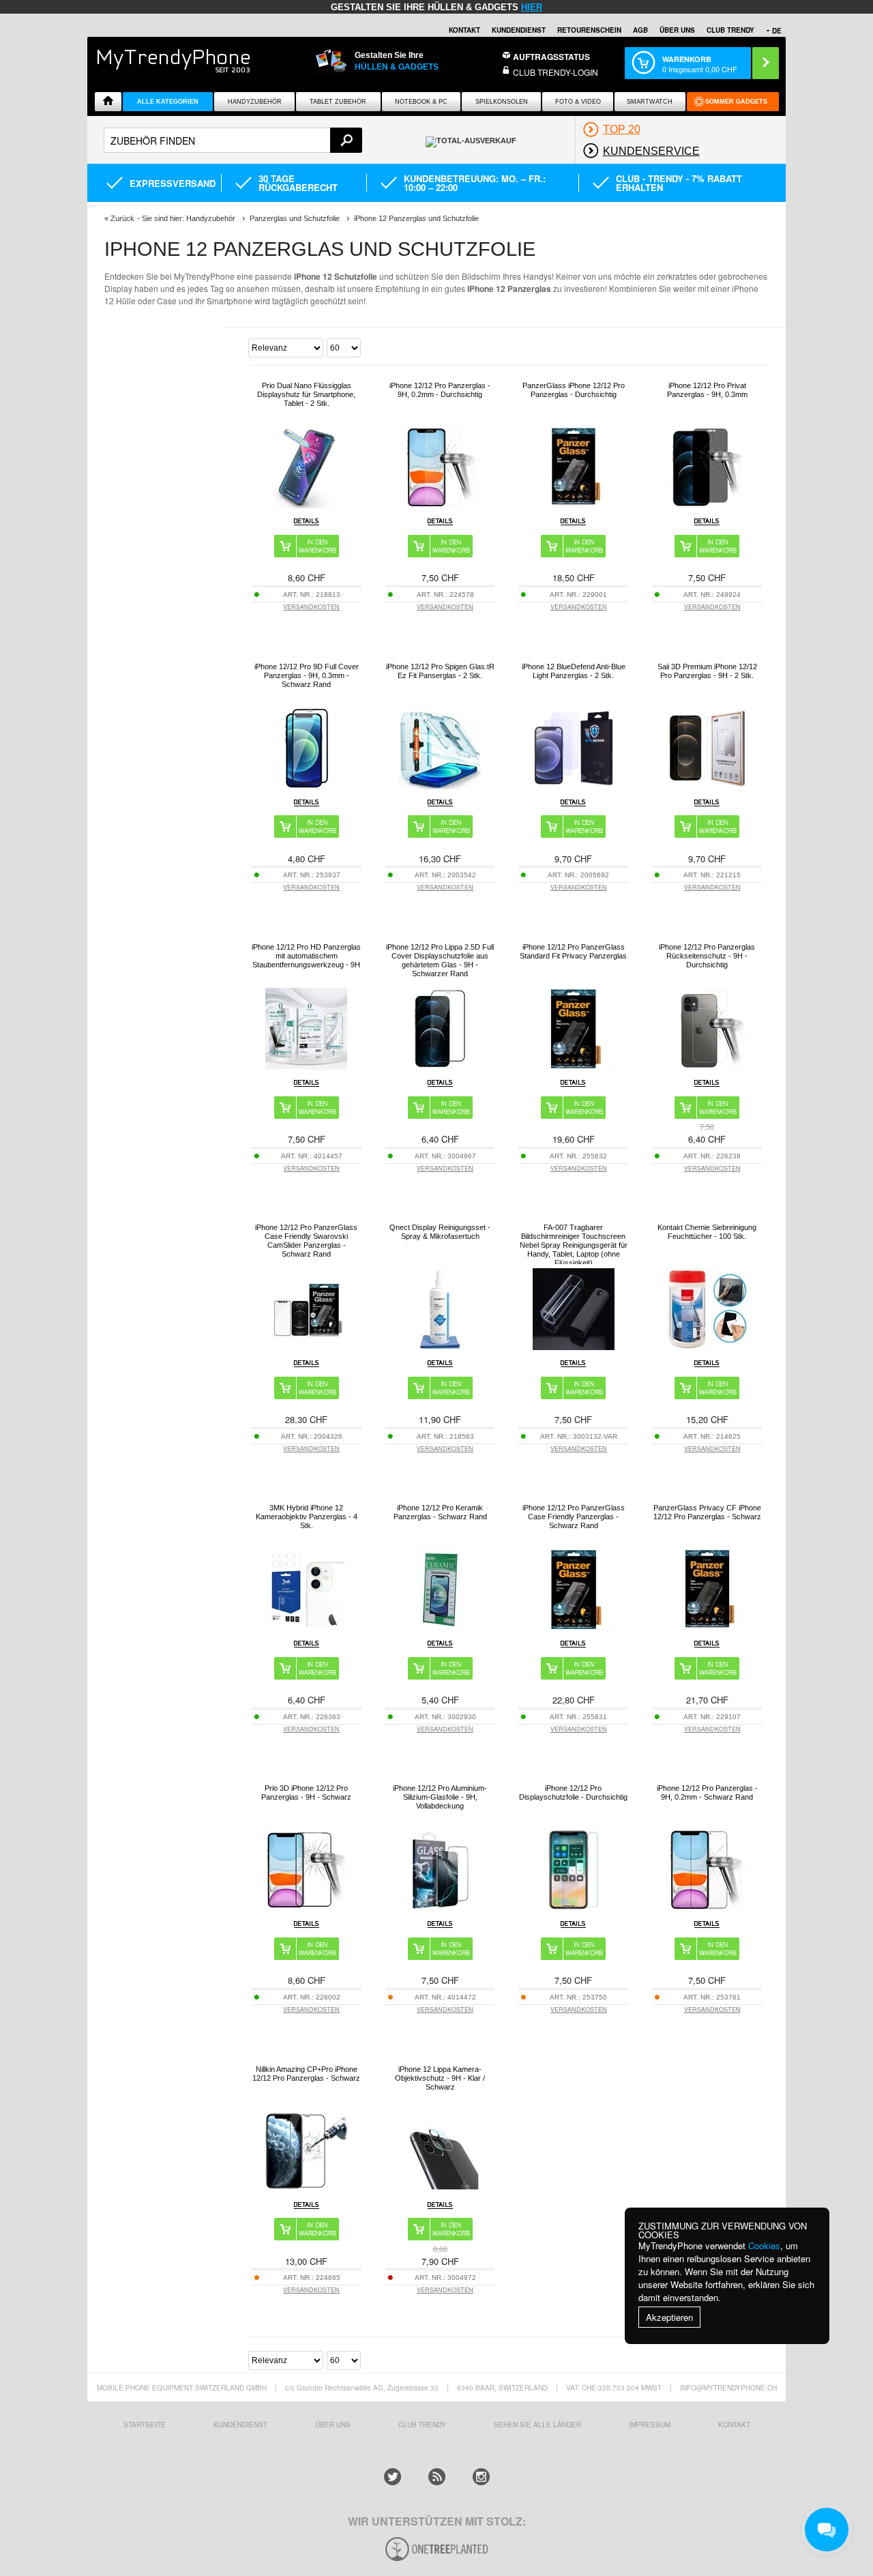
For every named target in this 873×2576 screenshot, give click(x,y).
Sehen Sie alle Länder (537, 2425)
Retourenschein (589, 30)
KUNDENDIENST (240, 2425)
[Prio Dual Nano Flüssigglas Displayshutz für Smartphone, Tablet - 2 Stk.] (306, 504)
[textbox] (233, 140)
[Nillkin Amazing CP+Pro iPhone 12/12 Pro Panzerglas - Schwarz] (306, 2188)
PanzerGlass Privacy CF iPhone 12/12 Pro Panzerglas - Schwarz (707, 1512)
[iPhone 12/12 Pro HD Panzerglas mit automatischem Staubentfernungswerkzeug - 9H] (306, 1066)
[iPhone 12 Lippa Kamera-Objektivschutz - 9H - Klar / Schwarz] (440, 2188)
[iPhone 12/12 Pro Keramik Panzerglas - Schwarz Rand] (440, 1627)
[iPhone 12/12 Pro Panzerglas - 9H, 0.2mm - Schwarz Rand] (707, 1907)
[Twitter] (393, 2477)
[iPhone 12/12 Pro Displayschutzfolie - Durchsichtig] (574, 1907)
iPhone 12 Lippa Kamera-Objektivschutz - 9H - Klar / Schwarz (440, 2078)
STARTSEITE (145, 2425)
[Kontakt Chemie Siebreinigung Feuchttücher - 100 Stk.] (707, 1346)
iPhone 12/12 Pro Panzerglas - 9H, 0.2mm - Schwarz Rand (707, 1792)
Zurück (122, 218)
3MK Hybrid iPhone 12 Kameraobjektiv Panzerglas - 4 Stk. (307, 1517)
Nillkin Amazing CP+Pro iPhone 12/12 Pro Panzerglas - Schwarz (306, 2074)
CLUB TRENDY (730, 30)
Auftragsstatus (551, 57)
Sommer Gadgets (736, 102)
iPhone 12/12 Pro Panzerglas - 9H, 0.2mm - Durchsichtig (440, 390)
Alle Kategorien (168, 102)
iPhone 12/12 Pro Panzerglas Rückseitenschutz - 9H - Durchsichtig (707, 956)
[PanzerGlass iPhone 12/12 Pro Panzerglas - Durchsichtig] (574, 504)
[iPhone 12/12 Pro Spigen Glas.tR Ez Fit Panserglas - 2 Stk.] (440, 786)
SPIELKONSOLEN (502, 102)
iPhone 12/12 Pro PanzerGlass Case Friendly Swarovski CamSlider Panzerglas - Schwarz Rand (306, 1241)
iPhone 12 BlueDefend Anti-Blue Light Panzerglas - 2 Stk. (574, 671)
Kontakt (464, 30)
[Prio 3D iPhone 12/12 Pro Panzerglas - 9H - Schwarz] (306, 1907)
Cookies (764, 2245)
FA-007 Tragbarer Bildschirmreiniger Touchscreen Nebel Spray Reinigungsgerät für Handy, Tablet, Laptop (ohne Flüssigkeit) (574, 1245)
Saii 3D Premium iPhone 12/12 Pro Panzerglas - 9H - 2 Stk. (707, 671)
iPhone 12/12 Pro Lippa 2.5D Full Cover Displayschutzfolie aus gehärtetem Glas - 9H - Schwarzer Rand (440, 960)
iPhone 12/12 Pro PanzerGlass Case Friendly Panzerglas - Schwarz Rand (574, 1517)
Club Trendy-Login (556, 72)
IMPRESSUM (650, 2425)
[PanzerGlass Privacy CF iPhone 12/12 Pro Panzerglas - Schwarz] (707, 1627)
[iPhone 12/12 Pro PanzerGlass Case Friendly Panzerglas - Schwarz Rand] (574, 1627)
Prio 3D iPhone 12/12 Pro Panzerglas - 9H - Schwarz (306, 1792)
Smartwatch (650, 102)
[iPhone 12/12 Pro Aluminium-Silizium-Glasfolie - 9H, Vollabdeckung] (440, 1907)
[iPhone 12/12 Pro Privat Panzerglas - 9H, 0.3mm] (707, 504)
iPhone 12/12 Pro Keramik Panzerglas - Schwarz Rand (440, 1512)
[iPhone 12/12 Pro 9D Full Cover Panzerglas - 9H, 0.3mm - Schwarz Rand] (306, 786)
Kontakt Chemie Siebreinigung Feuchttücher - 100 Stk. (707, 1232)
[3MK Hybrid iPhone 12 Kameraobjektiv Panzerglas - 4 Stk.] (306, 1627)
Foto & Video (578, 102)
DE (777, 31)
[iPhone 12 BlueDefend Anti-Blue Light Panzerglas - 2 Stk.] (574, 786)
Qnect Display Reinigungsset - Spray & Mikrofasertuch (440, 1232)
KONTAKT (734, 2425)
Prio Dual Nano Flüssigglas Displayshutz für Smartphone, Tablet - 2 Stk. (306, 394)
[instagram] (481, 2477)
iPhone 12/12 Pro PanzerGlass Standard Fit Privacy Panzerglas (573, 951)
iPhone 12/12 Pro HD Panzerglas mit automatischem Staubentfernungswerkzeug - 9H (306, 956)
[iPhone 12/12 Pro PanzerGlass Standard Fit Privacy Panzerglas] (574, 1066)
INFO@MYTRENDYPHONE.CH (728, 2388)
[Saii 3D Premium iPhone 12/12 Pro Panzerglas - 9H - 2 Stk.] (707, 786)
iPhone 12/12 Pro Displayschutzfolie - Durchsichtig (573, 1792)
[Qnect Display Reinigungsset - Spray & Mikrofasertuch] (440, 1346)
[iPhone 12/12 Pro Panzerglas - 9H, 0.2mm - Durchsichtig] (440, 504)
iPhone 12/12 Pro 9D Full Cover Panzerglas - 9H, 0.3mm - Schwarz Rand (307, 675)
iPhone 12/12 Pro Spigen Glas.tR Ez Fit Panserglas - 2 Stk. (440, 671)
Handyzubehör (255, 102)
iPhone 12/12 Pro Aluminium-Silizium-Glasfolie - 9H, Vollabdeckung (440, 1797)
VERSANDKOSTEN (311, 607)
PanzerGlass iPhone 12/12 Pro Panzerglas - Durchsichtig (574, 390)
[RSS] (437, 2477)
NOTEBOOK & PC (421, 102)
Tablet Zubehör (338, 102)
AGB (640, 30)
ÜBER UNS (677, 30)
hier (532, 7)
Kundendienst (519, 30)
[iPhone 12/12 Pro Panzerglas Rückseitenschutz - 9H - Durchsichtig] (707, 1066)
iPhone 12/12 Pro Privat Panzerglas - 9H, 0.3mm (707, 390)
